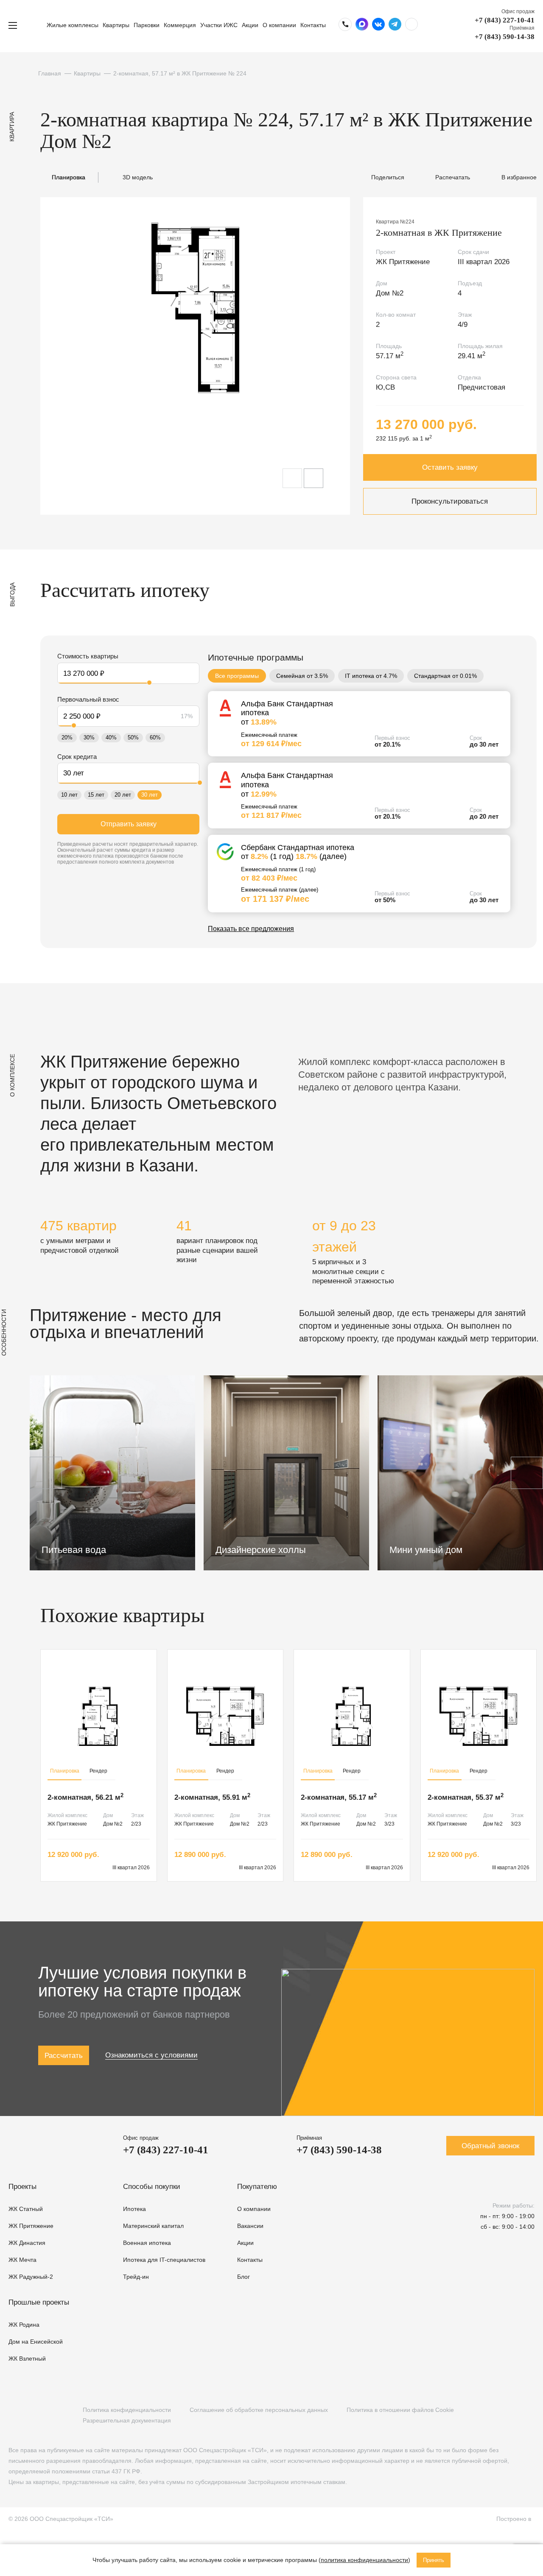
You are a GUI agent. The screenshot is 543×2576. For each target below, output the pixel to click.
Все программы (237, 676)
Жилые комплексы (73, 25)
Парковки (147, 25)
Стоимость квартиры (88, 656)
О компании (279, 25)
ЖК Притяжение (31, 2226)
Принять (434, 2560)
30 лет (150, 795)
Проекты (22, 2187)
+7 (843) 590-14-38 (505, 37)
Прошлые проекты (39, 2302)
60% (155, 737)
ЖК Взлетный (27, 2359)
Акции (250, 25)
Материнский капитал (153, 2226)
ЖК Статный (26, 2209)
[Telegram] (48, 2415)
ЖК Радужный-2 (31, 2277)
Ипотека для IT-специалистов (164, 2260)
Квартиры (116, 25)
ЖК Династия (27, 2243)
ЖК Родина (24, 2325)
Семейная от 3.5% (302, 676)
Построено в (515, 2519)
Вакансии (250, 2226)
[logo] (32, 25)
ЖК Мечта (22, 2260)
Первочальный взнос (88, 699)
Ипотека (134, 2209)
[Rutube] (30, 2415)
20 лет (123, 795)
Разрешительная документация (127, 2420)
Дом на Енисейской (36, 2342)
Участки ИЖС (219, 25)
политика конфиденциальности (364, 2560)
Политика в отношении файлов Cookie (400, 2410)
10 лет (69, 795)
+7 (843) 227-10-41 (505, 20)
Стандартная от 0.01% (445, 676)
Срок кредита (77, 757)
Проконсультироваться (450, 501)
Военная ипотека (147, 2243)
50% (133, 737)
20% (67, 737)
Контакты (313, 25)
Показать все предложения (251, 929)
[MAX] (65, 2415)
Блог (244, 2277)
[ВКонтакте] (13, 2415)
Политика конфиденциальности (127, 2410)
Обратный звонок (490, 2146)
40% (111, 737)
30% (89, 737)
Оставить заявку (450, 467)
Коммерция (180, 25)
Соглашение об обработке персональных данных (259, 2410)
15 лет (96, 795)
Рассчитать (64, 2056)
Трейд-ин (136, 2277)
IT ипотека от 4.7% (371, 676)
